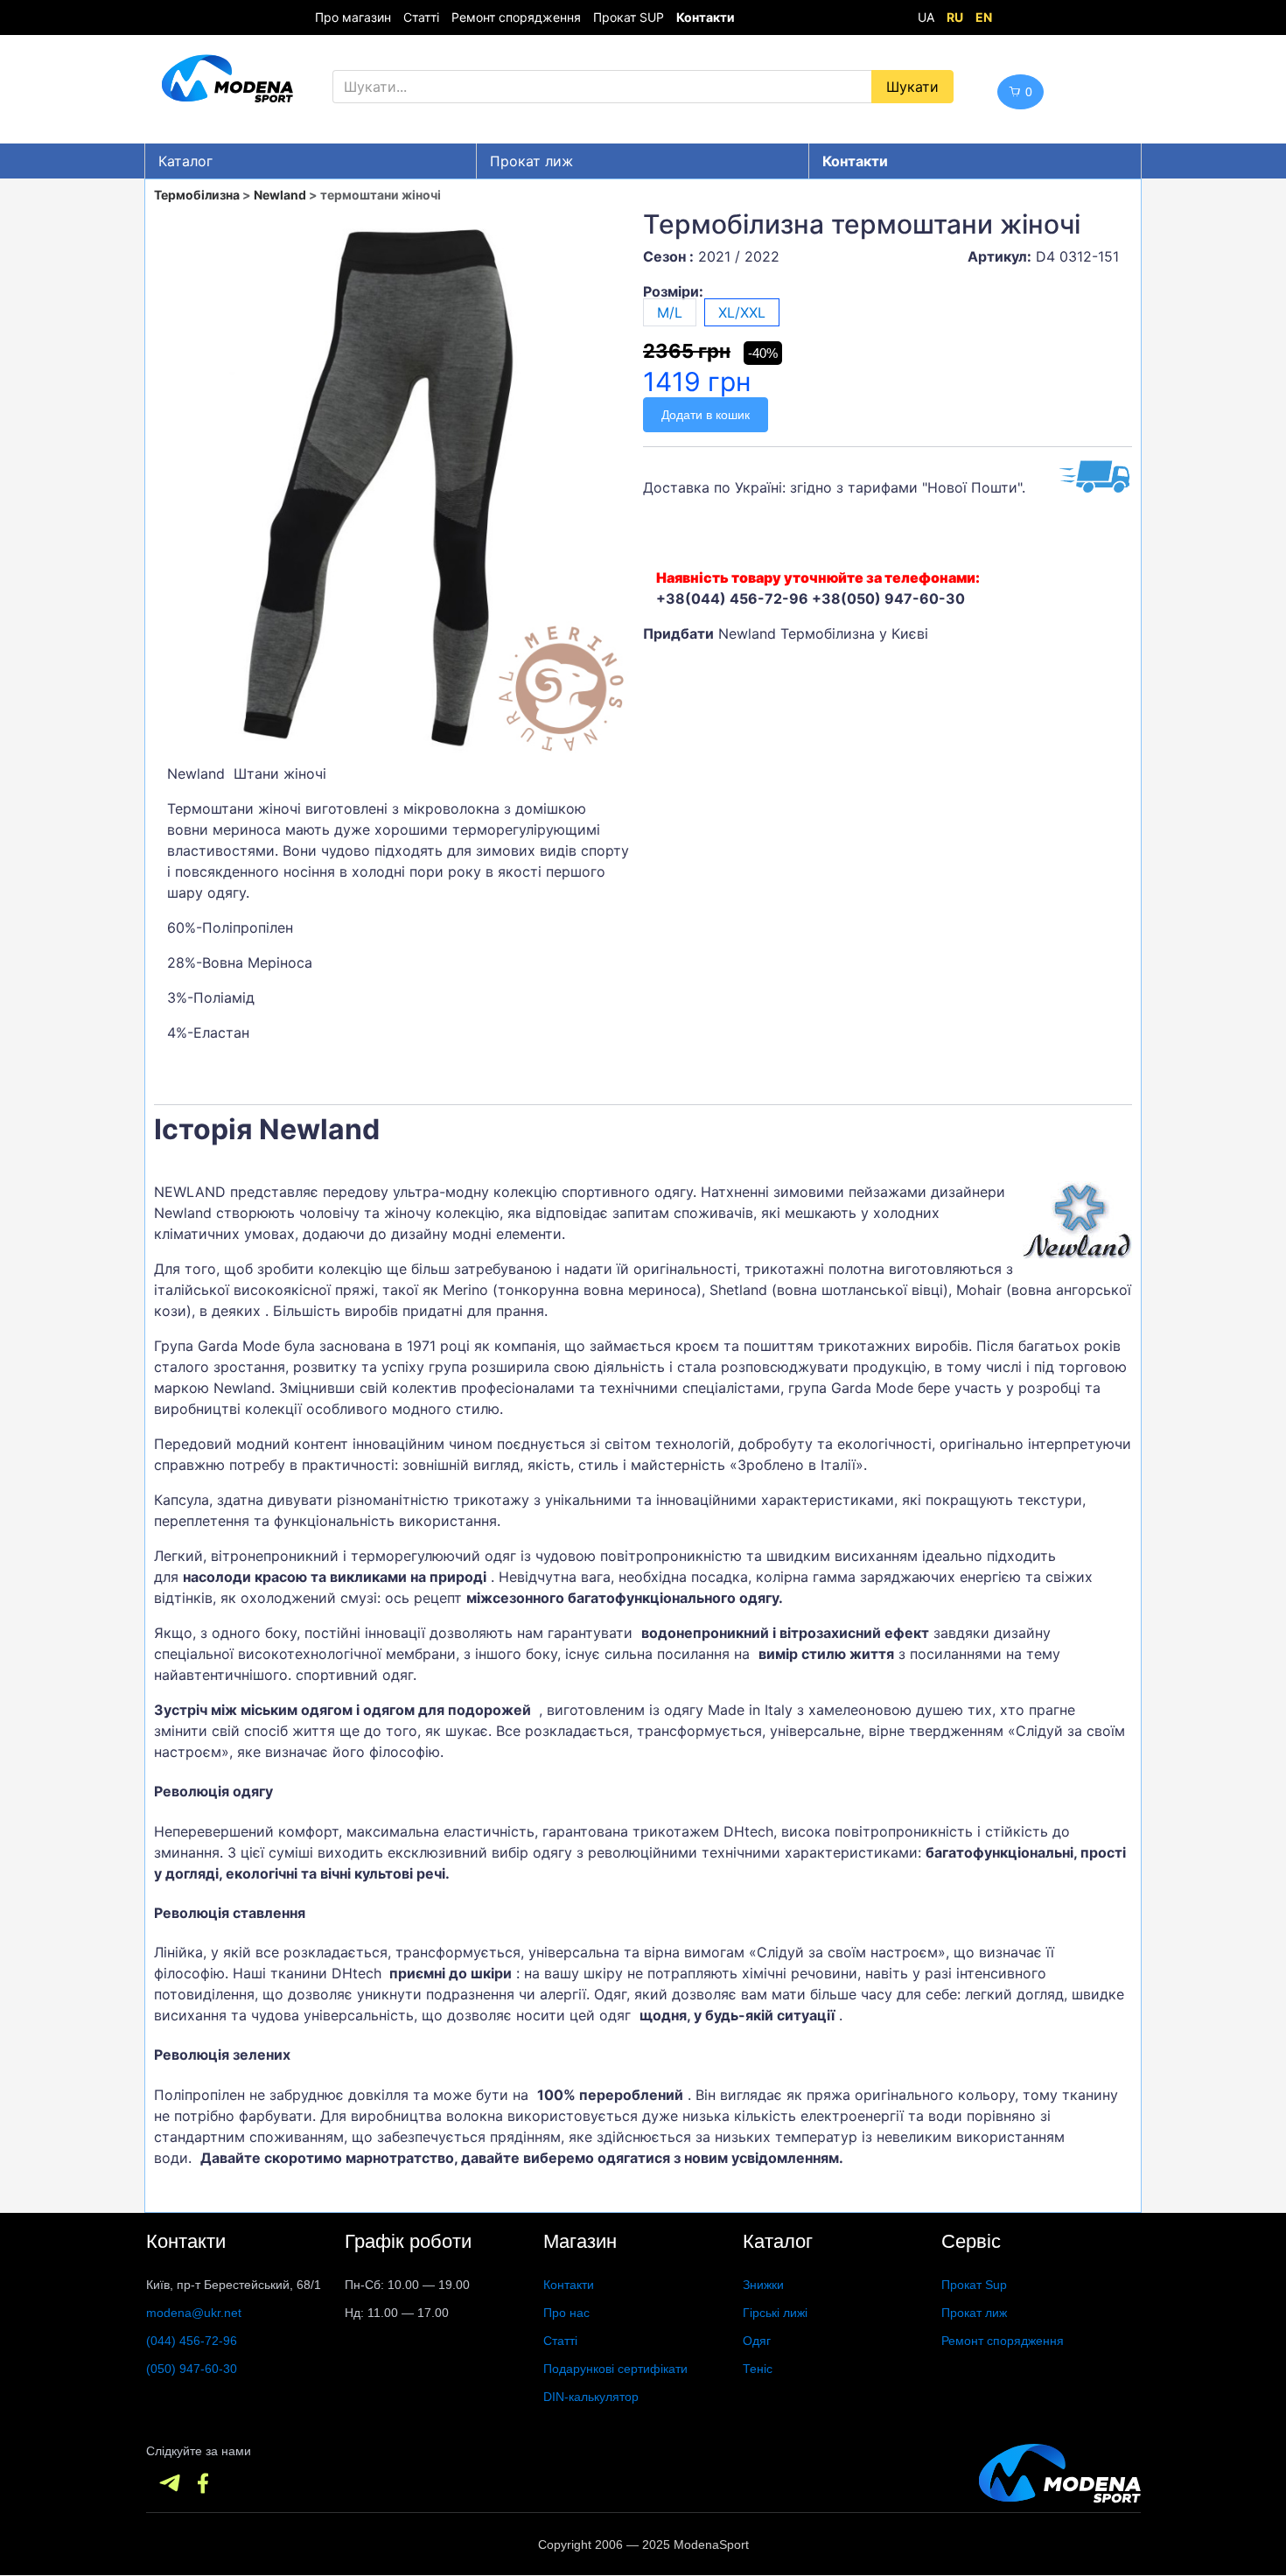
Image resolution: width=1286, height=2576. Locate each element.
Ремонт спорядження (516, 17)
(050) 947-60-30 (192, 2369)
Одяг (757, 2341)
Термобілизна (197, 195)
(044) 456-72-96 (192, 2341)
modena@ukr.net (194, 2313)
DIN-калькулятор (591, 2397)
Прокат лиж (531, 161)
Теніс (758, 2369)
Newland (280, 195)
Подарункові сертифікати (615, 2369)
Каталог (185, 161)
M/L (670, 312)
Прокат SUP (629, 17)
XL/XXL (742, 312)
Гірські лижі (775, 2313)
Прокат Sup (974, 2285)
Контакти (569, 2285)
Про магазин (353, 17)
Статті (421, 17)
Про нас (566, 2313)
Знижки (763, 2285)
